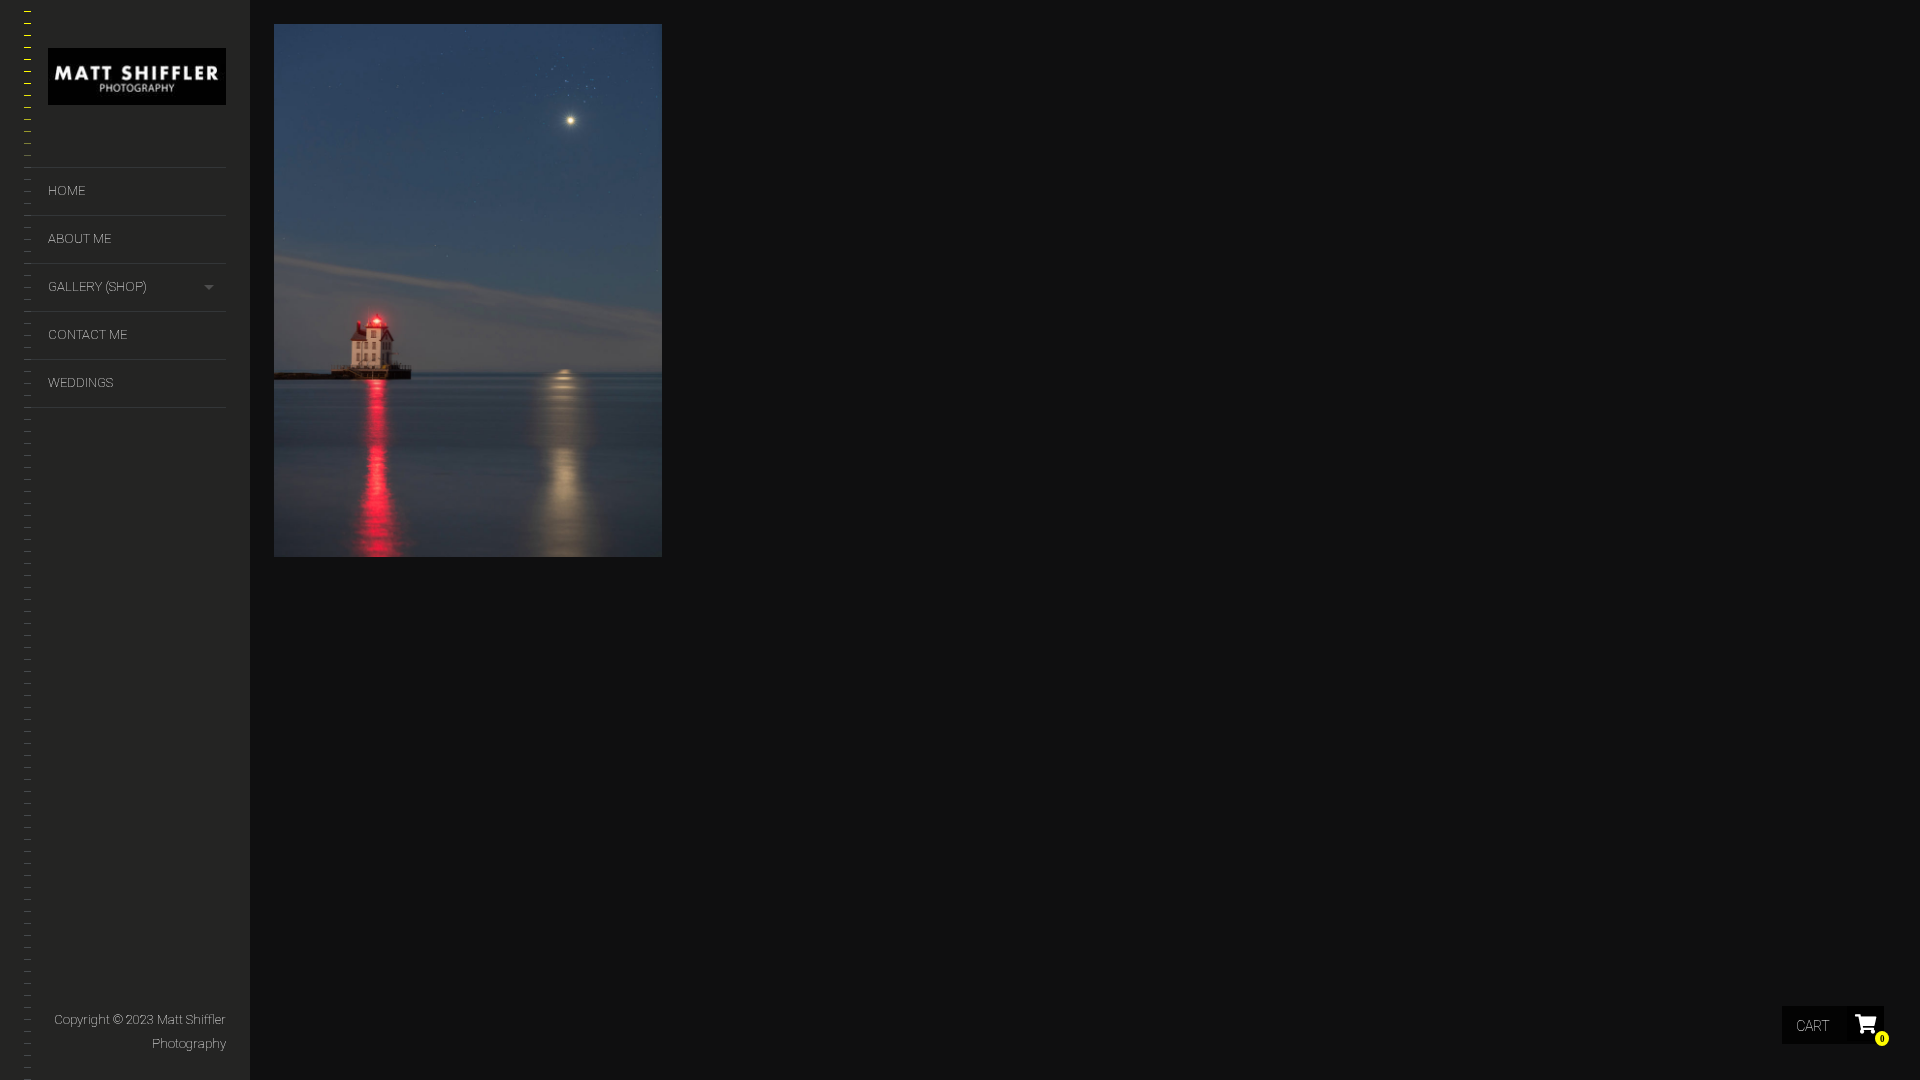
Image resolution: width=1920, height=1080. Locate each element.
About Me (79, 238)
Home (66, 190)
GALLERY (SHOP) (97, 286)
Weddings (80, 382)
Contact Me (87, 334)
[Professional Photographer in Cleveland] (137, 80)
